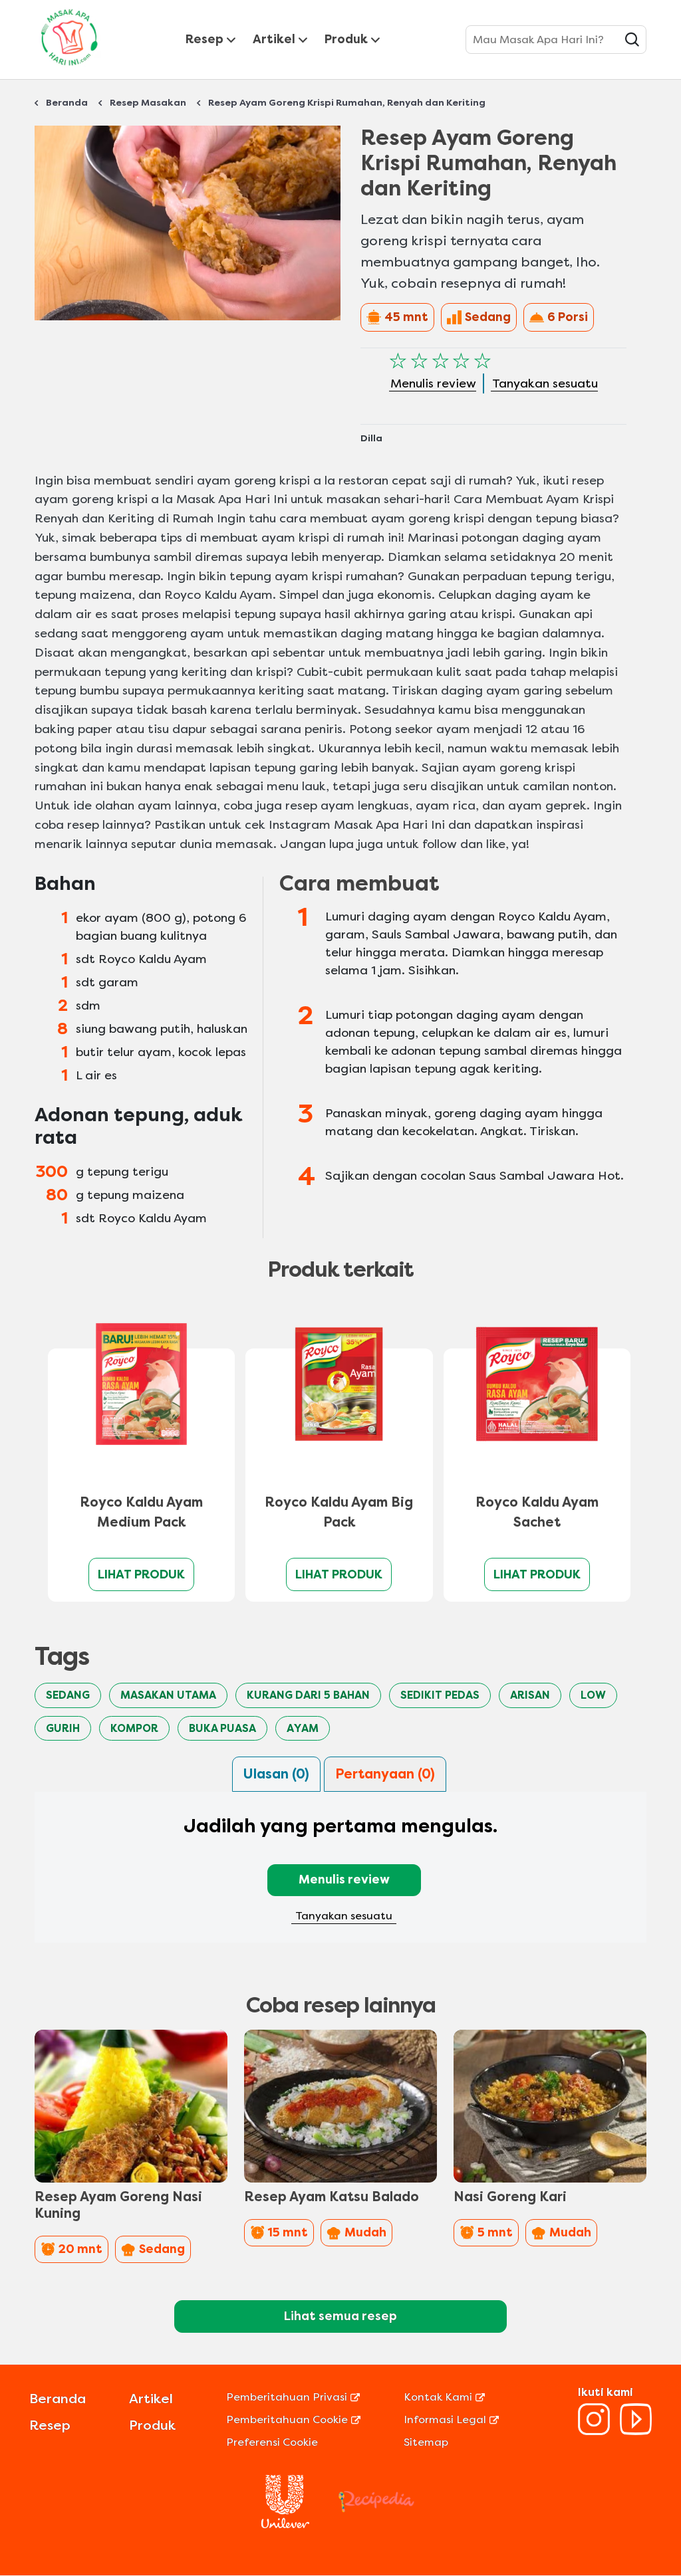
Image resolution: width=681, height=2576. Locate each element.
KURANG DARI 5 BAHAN (308, 1695)
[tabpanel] (340, 1876)
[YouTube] (636, 2431)
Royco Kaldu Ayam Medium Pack (141, 1512)
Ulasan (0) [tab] (276, 1774)
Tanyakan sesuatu (344, 1916)
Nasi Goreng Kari (510, 2197)
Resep (204, 39)
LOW (593, 1695)
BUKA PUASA (222, 1728)
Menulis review (344, 1879)
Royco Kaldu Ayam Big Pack (339, 1512)
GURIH (63, 1728)
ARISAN (530, 1695)
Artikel (274, 39)
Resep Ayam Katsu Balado (332, 2197)
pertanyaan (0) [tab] (385, 1774)
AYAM (303, 1728)
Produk (346, 39)
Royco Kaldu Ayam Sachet (537, 1512)
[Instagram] (594, 2431)
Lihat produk (141, 1574)
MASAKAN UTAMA (168, 1695)
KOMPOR (134, 1728)
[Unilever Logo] (285, 2524)
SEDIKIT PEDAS (440, 1695)
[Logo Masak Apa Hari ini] (69, 68)
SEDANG (68, 1695)
